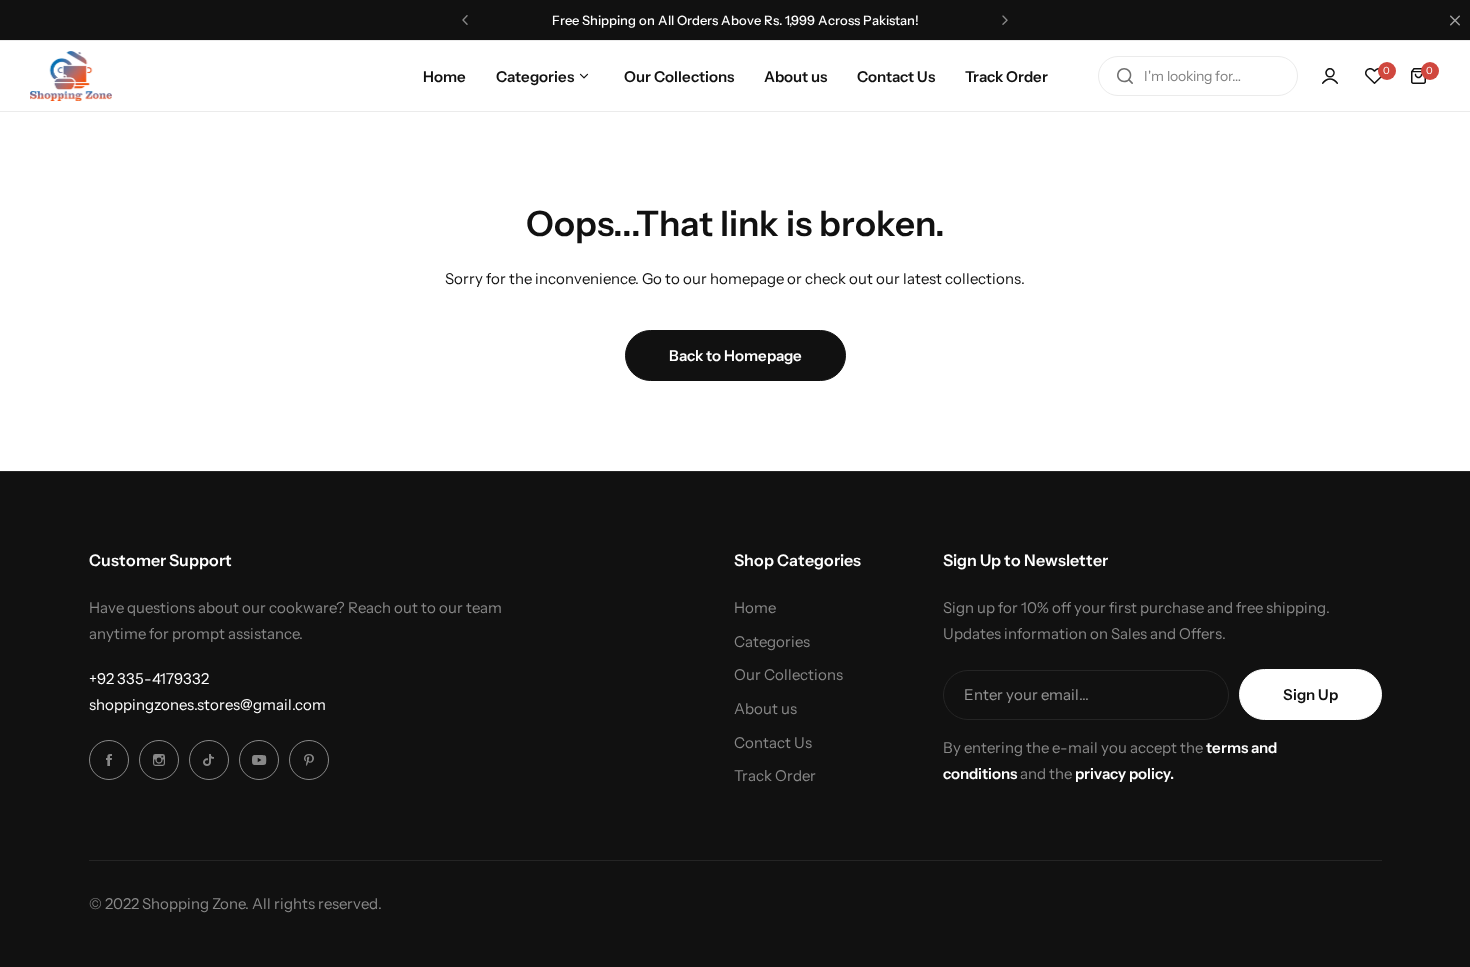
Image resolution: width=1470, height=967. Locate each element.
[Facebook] (109, 760)
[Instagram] (159, 760)
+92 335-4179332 (149, 678)
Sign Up (1310, 694)
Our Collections (788, 674)
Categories (772, 641)
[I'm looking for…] (1125, 76)
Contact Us (773, 742)
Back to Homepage (735, 355)
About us (765, 708)
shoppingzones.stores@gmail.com (207, 704)
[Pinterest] (309, 760)
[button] (465, 20)
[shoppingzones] (71, 75)
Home (755, 607)
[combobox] (1198, 76)
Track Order (775, 775)
